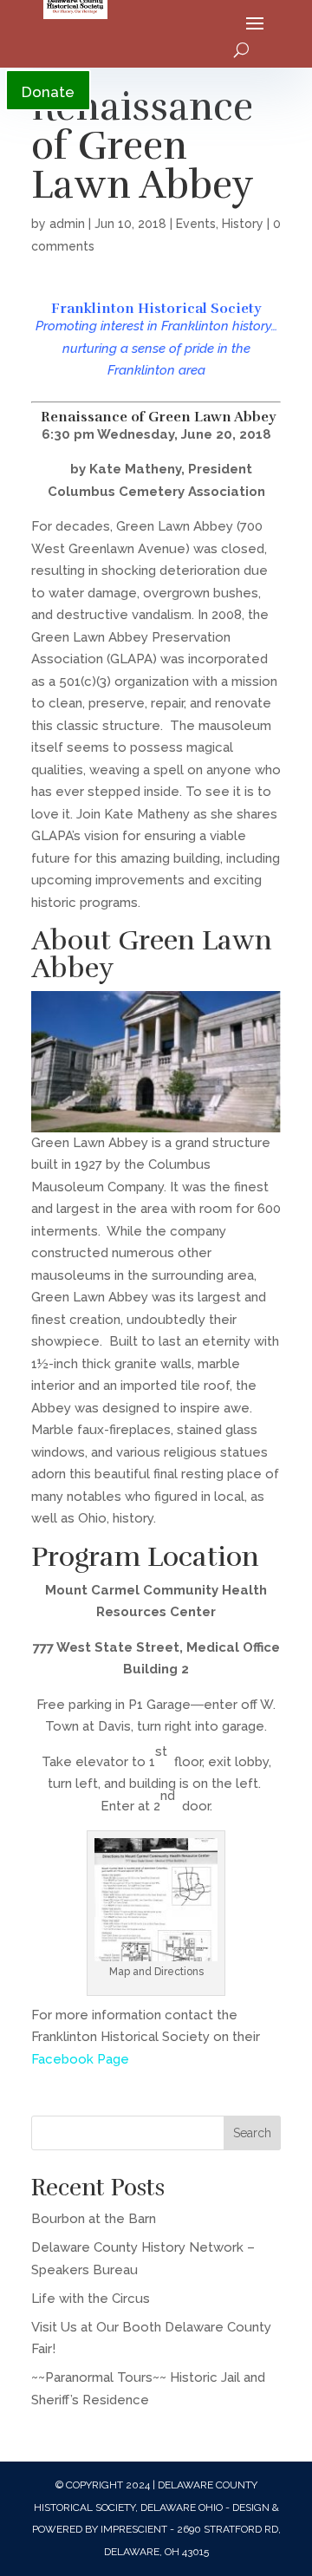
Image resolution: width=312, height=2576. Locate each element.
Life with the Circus (91, 2299)
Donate (48, 92)
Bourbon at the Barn (94, 2219)
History (243, 224)
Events (196, 224)
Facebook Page (80, 2059)
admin (67, 224)
